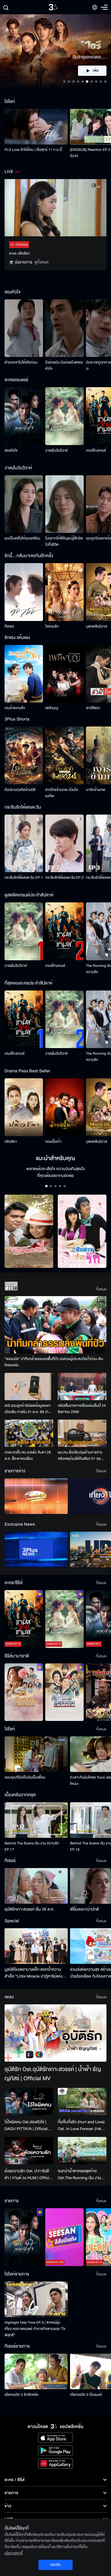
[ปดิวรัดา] (24, 1107)
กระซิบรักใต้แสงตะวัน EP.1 (24, 878)
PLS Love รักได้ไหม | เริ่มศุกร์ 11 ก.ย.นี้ (33, 150)
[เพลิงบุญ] (64, 674)
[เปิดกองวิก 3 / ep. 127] (24, 2237)
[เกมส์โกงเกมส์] (64, 931)
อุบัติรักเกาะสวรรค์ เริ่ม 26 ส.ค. (29, 1909)
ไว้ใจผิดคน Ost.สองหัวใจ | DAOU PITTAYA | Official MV (26, 2126)
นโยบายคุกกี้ (14, 2553)
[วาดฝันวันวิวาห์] (64, 416)
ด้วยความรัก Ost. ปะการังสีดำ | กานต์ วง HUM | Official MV (28, 2175)
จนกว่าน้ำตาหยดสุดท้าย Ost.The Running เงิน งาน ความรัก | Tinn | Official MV (81, 2175)
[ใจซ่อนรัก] (64, 592)
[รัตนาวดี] (29, 1231)
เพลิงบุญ (52, 708)
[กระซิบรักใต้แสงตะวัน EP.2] (64, 844)
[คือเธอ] (24, 592)
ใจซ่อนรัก (52, 626)
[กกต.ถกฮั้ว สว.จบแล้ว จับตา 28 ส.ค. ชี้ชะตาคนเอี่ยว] (29, 1433)
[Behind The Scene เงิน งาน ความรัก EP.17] (36, 1820)
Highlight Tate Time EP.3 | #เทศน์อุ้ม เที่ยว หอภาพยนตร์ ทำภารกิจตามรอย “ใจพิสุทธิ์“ (35, 2329)
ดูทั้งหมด (42, 262)
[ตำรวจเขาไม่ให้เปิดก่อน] (24, 328)
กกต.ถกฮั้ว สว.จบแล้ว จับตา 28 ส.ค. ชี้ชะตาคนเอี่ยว (28, 1456)
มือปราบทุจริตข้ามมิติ (20, 790)
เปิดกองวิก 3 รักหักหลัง (21, 2395)
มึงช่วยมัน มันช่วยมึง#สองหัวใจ (64, 366)
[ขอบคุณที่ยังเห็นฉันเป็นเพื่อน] (36, 1754)
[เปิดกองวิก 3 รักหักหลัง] (36, 2371)
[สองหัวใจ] (24, 416)
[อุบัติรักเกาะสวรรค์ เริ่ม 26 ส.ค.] (36, 1886)
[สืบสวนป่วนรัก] (82, 1231)
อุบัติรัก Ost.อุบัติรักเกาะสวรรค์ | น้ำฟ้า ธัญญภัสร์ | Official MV (53, 2074)
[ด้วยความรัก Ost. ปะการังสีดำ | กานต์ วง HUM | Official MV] (29, 2151)
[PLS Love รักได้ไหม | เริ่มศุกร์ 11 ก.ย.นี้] (36, 127)
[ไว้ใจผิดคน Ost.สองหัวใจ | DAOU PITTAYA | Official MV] (29, 2102)
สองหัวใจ (11, 450)
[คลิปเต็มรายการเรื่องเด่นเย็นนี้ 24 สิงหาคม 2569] (82, 1387)
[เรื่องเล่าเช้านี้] (36, 1496)
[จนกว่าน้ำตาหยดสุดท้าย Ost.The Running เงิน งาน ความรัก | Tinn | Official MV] (82, 2151)
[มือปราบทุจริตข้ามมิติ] (24, 755)
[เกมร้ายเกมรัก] (24, 674)
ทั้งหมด (101, 1289)
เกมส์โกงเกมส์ (96, 450)
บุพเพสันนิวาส (96, 626)
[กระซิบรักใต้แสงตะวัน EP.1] (24, 844)
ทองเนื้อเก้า (53, 1142)
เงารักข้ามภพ (96, 790)
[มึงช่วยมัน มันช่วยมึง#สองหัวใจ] (64, 328)
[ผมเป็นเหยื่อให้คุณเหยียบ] (24, 504)
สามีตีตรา (93, 708)
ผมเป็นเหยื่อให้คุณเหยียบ (22, 538)
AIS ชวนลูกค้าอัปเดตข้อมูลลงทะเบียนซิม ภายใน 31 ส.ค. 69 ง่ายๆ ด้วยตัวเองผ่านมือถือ (28, 1409)
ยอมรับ (55, 2565)
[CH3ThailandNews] (36, 1549)
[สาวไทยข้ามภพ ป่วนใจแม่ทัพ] (64, 755)
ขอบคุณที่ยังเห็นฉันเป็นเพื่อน (25, 1777)
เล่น (96, 71)
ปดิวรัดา (11, 1142)
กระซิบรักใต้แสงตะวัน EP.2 (64, 878)
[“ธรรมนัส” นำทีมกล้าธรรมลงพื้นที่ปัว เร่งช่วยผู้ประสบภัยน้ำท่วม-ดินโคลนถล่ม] (55, 1325)
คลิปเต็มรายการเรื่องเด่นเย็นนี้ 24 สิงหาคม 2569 (82, 1409)
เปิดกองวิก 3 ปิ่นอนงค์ (86, 2395)
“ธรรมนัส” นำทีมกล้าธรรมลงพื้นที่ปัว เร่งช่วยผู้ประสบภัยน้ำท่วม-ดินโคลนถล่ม (54, 1362)
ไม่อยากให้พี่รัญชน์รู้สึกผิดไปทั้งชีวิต (64, 541)
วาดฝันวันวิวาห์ (56, 450)
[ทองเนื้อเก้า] (64, 1107)
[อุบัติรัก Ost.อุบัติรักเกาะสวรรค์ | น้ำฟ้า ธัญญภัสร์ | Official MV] (55, 2033)
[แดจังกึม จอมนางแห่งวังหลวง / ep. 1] (64, 1692)
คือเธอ (9, 626)
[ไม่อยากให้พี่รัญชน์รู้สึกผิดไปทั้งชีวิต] (64, 504)
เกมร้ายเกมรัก (15, 708)
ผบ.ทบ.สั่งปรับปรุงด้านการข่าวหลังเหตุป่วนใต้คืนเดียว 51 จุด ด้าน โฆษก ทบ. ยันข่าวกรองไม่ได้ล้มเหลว (81, 1456)
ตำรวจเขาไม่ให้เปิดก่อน (21, 362)
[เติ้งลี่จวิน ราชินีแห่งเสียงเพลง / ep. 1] (24, 1692)
